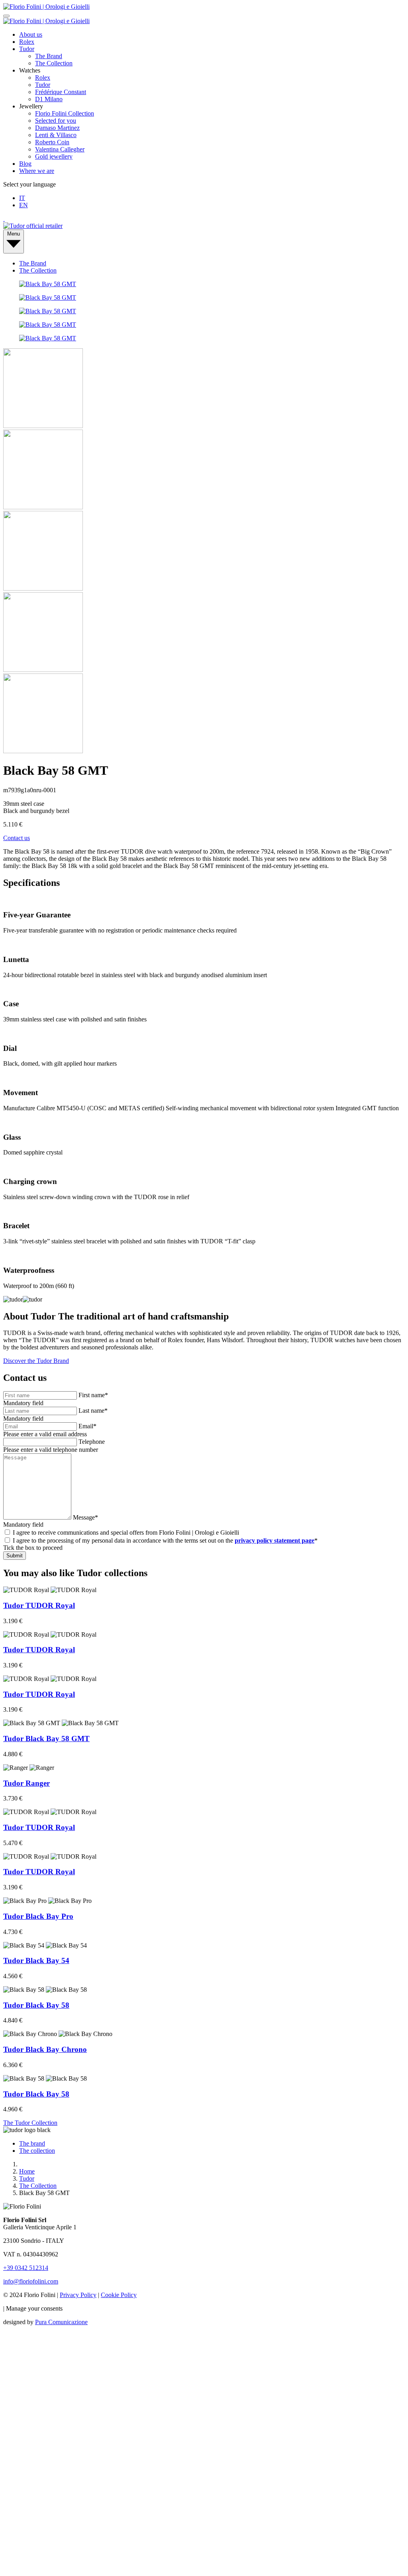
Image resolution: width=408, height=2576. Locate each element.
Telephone (92, 1442)
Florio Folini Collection (65, 113)
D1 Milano (49, 99)
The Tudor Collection (30, 2123)
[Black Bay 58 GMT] (48, 284)
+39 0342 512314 (26, 2268)
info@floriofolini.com (31, 2281)
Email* (87, 1426)
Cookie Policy (119, 2295)
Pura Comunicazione (61, 2322)
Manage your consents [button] (34, 2308)
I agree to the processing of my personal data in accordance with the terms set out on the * (165, 1540)
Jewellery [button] (31, 106)
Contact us (17, 838)
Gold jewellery (54, 156)
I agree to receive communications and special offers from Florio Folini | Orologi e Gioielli (126, 1532)
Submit (15, 1556)
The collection (37, 2151)
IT (22, 198)
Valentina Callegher (60, 149)
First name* (93, 1395)
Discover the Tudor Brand (36, 1361)
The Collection (54, 63)
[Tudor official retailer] (33, 226)
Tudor (27, 49)
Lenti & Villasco (56, 135)
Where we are (37, 171)
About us (31, 34)
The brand (32, 2143)
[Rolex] (204, 219)
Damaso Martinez (57, 128)
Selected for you (56, 121)
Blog (25, 164)
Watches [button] (30, 70)
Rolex (27, 42)
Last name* (93, 1411)
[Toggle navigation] (6, 16)
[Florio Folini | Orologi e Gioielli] (46, 7)
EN (24, 205)
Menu (14, 234)
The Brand (49, 56)
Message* (85, 1517)
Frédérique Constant (61, 92)
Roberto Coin (52, 142)
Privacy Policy (78, 2295)
